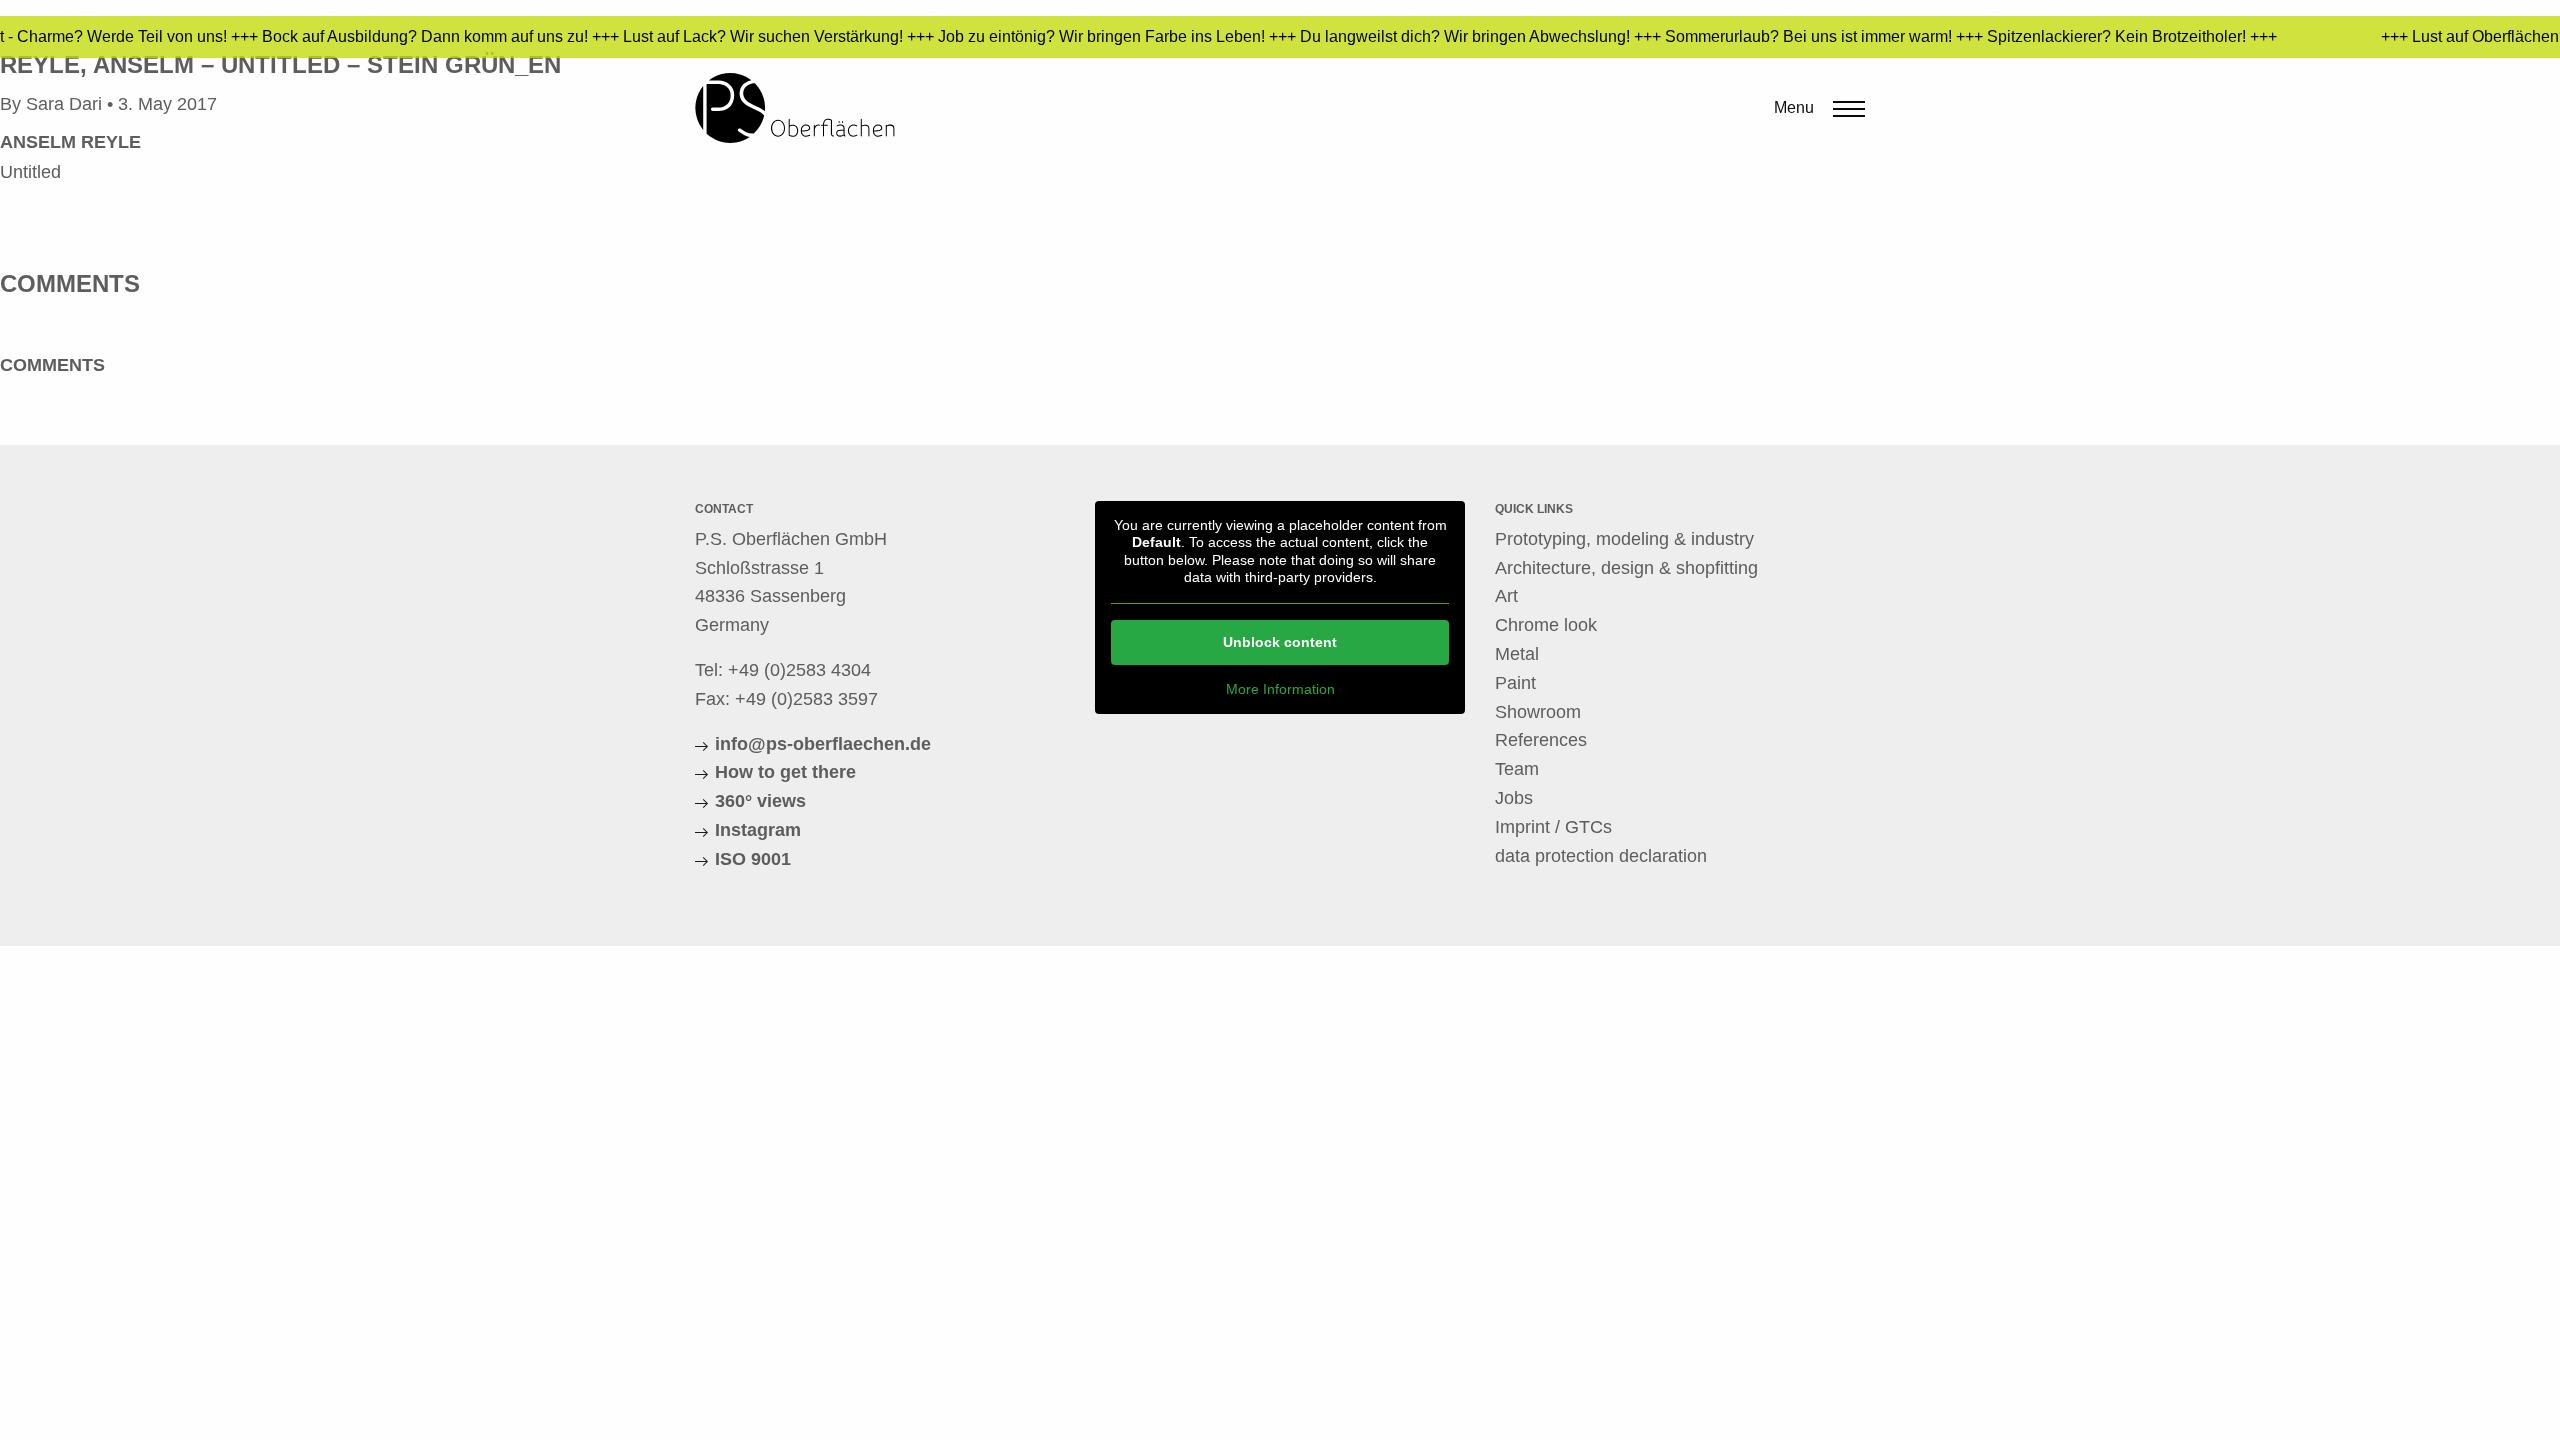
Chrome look (1546, 625)
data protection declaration (1601, 856)
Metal (1517, 654)
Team (1517, 769)
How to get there (785, 772)
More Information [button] (1280, 689)
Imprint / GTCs (1553, 827)
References (1541, 740)
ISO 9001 (753, 859)
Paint (1515, 683)
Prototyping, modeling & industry (1624, 539)
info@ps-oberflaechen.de (823, 744)
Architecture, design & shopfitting (1626, 568)
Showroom (1538, 712)
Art (1506, 596)
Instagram (758, 830)
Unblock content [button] (1280, 642)
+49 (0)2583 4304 (799, 670)
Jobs (1514, 798)
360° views (760, 801)
